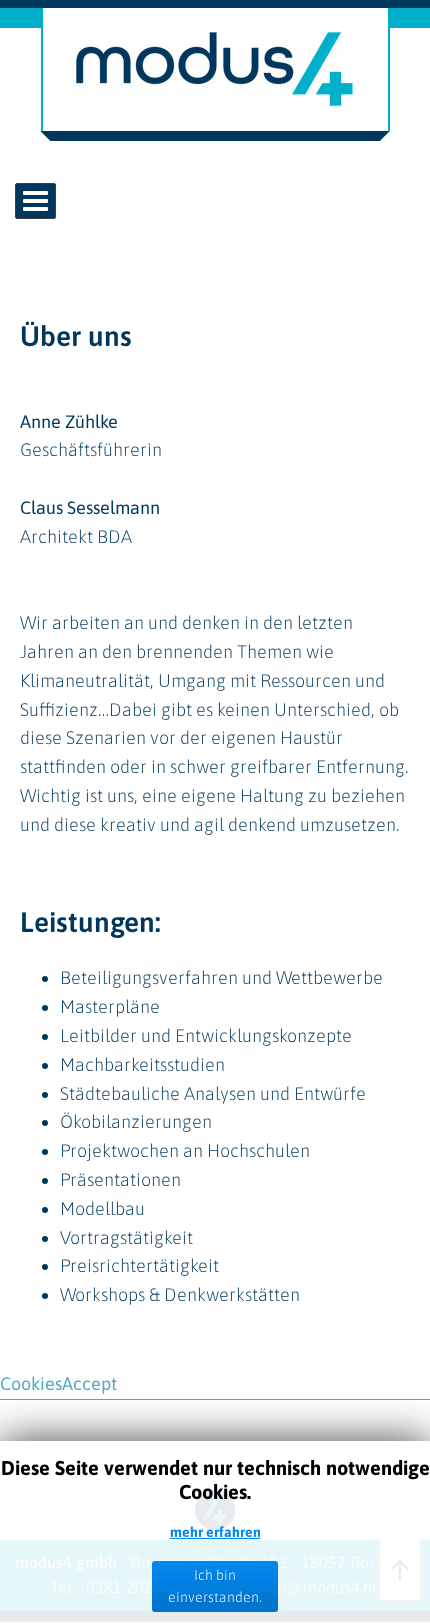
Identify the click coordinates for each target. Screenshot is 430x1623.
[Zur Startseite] (215, 134)
